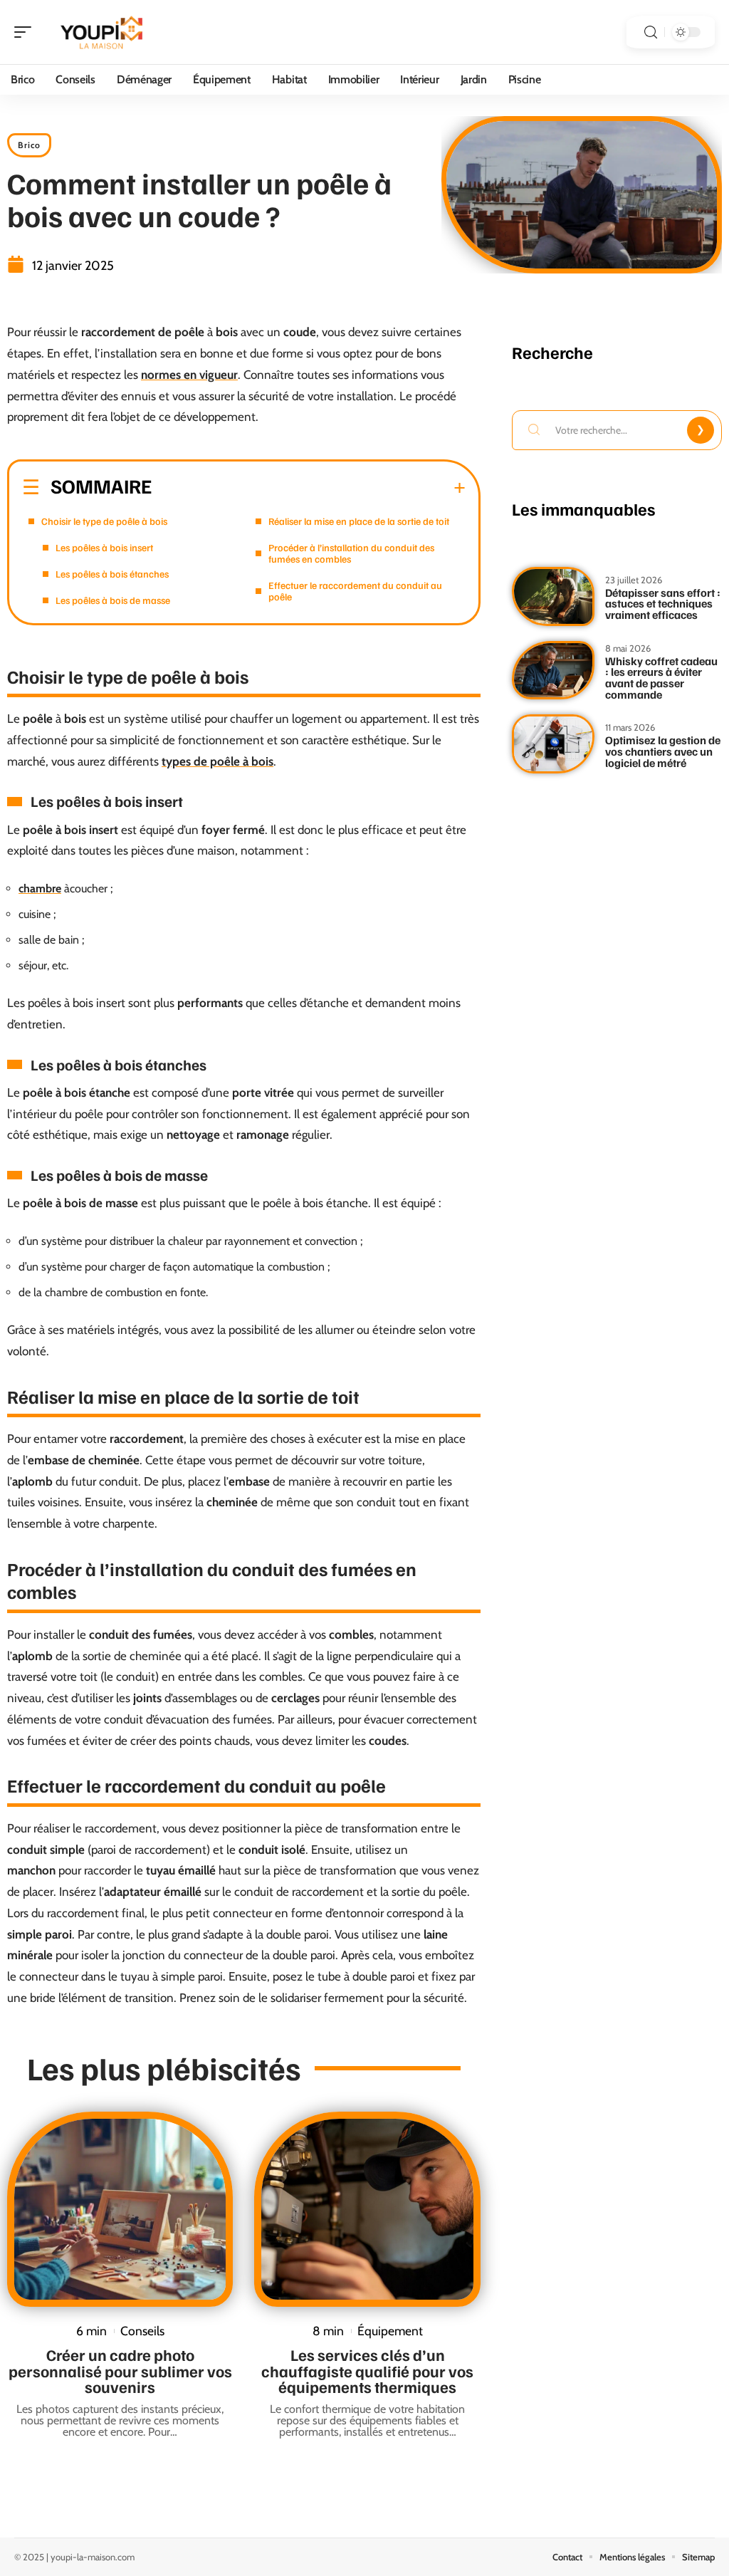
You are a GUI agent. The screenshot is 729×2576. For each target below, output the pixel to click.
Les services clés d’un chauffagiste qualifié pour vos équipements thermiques (367, 2371)
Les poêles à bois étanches (112, 574)
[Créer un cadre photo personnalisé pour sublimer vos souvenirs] (120, 2209)
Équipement (390, 2331)
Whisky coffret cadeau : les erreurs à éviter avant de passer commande (661, 678)
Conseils (142, 2331)
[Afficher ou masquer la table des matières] (309, 488)
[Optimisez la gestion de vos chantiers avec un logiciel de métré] (553, 744)
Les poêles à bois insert (104, 547)
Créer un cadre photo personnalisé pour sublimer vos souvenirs (120, 2371)
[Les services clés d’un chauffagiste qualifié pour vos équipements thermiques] (367, 2209)
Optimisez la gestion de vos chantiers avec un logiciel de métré (663, 751)
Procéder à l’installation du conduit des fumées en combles (351, 553)
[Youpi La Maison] (103, 32)
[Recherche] (651, 32)
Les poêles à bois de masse (113, 600)
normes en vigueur (189, 375)
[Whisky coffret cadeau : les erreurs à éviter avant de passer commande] (553, 671)
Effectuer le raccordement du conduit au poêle (355, 591)
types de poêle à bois (217, 761)
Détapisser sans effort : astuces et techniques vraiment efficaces (663, 604)
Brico (29, 145)
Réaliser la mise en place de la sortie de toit (359, 521)
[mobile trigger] (26, 32)
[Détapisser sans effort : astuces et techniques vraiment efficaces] (553, 596)
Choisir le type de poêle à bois (104, 521)
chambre (40, 888)
